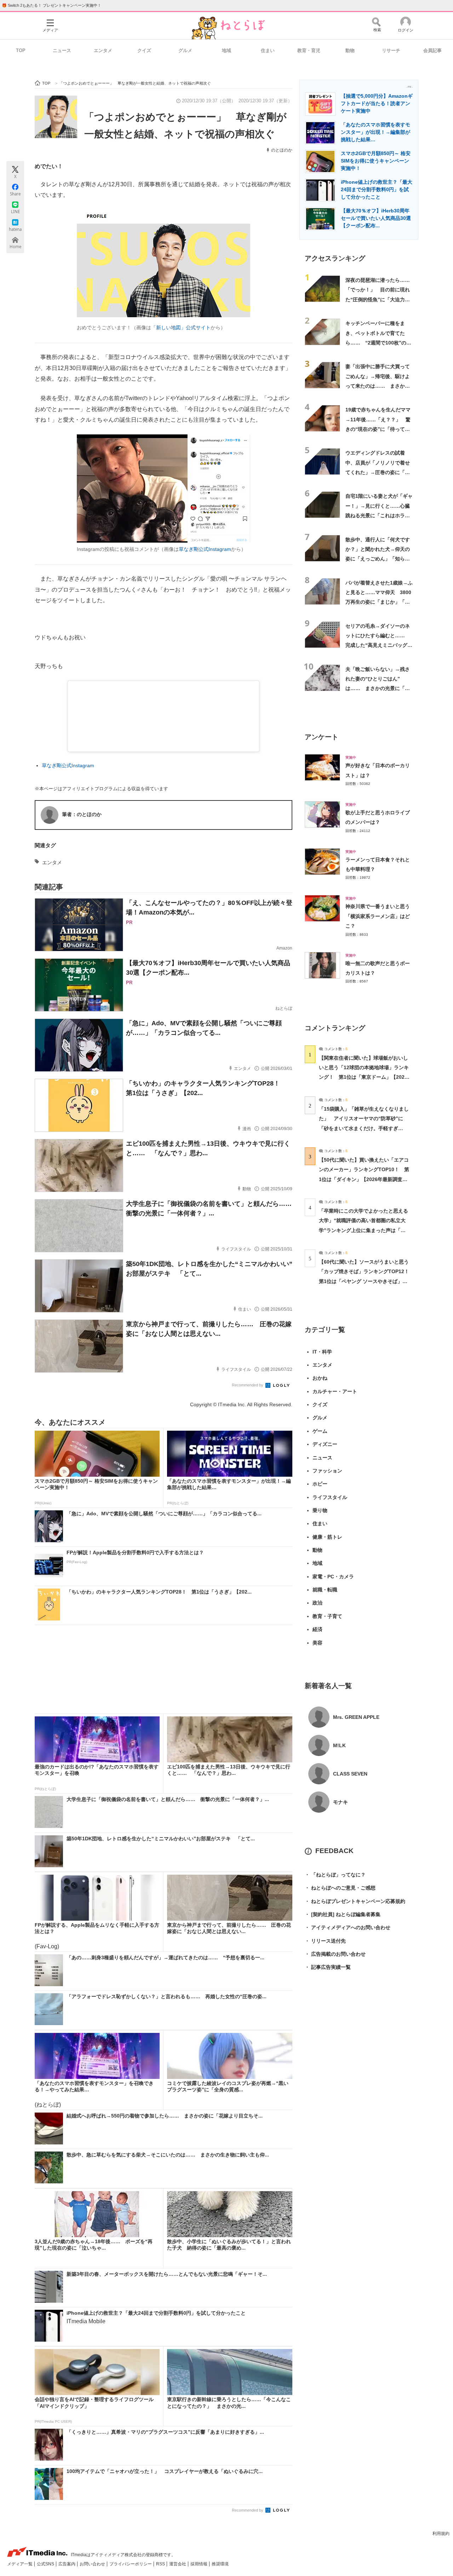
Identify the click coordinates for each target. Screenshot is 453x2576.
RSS (161, 2564)
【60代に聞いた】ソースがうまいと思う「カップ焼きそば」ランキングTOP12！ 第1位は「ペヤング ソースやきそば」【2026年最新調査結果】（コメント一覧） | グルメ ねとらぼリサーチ (366, 1281)
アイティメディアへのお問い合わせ (348, 1927)
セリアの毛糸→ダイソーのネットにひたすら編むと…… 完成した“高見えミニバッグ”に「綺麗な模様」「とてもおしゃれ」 (378, 645)
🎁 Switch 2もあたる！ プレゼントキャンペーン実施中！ (51, 5)
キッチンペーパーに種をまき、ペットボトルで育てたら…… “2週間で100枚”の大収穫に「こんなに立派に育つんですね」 (378, 343)
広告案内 (67, 2564)
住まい (268, 50)
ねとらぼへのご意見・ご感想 (340, 1888)
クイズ (144, 50)
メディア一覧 (20, 2564)
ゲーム (320, 1431)
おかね (320, 1378)
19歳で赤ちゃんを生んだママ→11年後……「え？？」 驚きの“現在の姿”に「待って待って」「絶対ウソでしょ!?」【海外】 (378, 429)
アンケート (322, 737)
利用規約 (441, 2534)
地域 (226, 50)
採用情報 (199, 2564)
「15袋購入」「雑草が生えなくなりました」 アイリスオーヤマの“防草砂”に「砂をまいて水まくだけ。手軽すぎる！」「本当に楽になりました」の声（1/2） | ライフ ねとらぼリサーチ (364, 1128)
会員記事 (432, 50)
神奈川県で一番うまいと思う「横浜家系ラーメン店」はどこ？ (378, 916)
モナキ (340, 1802)
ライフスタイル (330, 1497)
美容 (317, 1643)
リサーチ (391, 50)
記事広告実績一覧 (328, 1967)
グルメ (185, 50)
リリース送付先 (325, 1941)
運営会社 (178, 2564)
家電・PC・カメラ (333, 1577)
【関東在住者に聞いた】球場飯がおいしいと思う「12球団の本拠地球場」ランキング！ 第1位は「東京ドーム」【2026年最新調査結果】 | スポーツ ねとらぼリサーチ (364, 1077)
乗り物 (320, 1510)
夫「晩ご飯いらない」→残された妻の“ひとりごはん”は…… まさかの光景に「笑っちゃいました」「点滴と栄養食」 (378, 688)
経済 (317, 1629)
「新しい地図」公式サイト (181, 327)
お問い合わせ (93, 2564)
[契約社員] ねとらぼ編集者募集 (343, 1914)
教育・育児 (309, 50)
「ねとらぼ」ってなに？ (335, 1875)
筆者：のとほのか (82, 814)
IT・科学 (322, 1352)
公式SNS (46, 2564)
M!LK (339, 1745)
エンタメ (103, 50)
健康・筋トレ (327, 1537)
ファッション (327, 1471)
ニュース (62, 50)
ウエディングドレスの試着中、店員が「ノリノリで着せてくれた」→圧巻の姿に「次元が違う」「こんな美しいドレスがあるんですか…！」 (378, 472)
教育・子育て (327, 1616)
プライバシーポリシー (131, 2564)
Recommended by (248, 1385)
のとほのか (282, 150)
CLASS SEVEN (350, 1774)
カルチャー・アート (335, 1391)
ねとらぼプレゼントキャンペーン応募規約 (355, 1901)
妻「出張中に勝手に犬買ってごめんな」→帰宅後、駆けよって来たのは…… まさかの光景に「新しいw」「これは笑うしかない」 (378, 386)
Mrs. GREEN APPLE (356, 1717)
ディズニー (325, 1444)
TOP (21, 50)
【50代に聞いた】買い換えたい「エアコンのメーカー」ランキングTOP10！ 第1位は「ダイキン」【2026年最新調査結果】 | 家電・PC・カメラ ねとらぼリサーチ (364, 1179)
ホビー (320, 1484)
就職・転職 (325, 1590)
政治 (317, 1603)
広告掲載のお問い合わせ (335, 1954)
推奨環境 (220, 2564)
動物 (350, 50)
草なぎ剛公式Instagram (205, 549)
